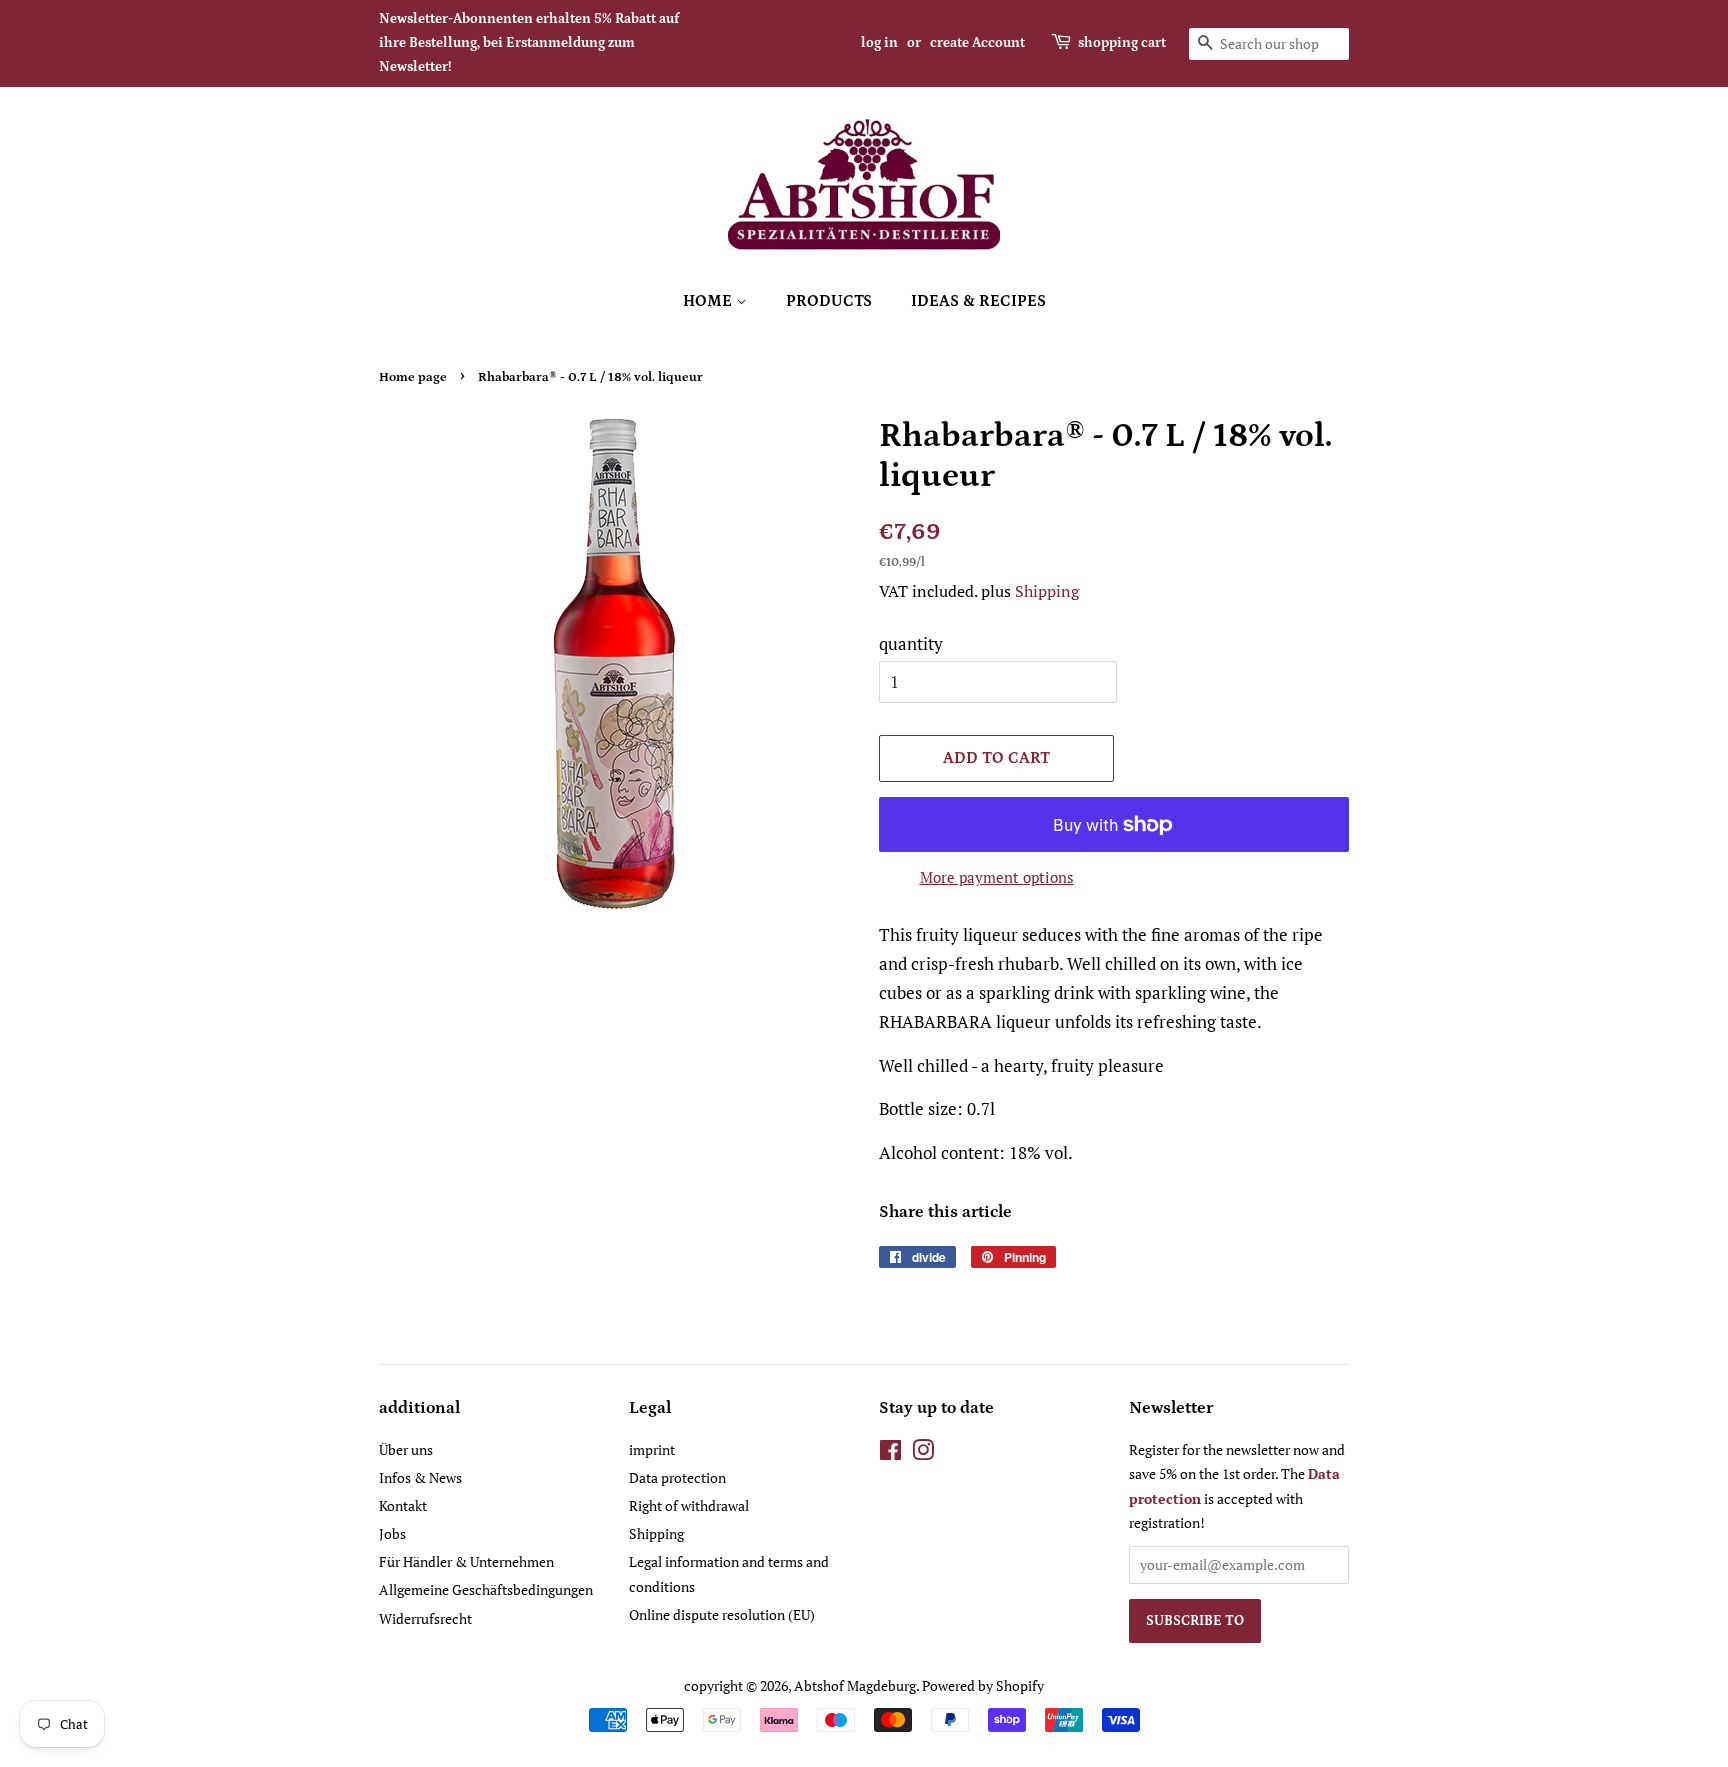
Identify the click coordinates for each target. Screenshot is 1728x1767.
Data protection (677, 1477)
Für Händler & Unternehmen (466, 1561)
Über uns (406, 1449)
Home (709, 301)
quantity (911, 643)
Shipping (1047, 591)
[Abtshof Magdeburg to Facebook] (890, 1453)
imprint (652, 1449)
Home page (413, 377)
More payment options (997, 877)
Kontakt (403, 1505)
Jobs (392, 1533)
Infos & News (420, 1477)
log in (879, 43)
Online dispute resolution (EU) (722, 1614)
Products (829, 301)
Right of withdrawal (689, 1505)
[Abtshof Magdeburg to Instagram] (923, 1453)
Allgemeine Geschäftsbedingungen (486, 1589)
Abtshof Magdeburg (855, 1685)
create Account (977, 43)
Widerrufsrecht (425, 1618)
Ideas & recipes (978, 301)
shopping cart (1122, 43)
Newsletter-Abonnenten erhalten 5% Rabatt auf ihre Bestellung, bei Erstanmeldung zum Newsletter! (529, 43)
